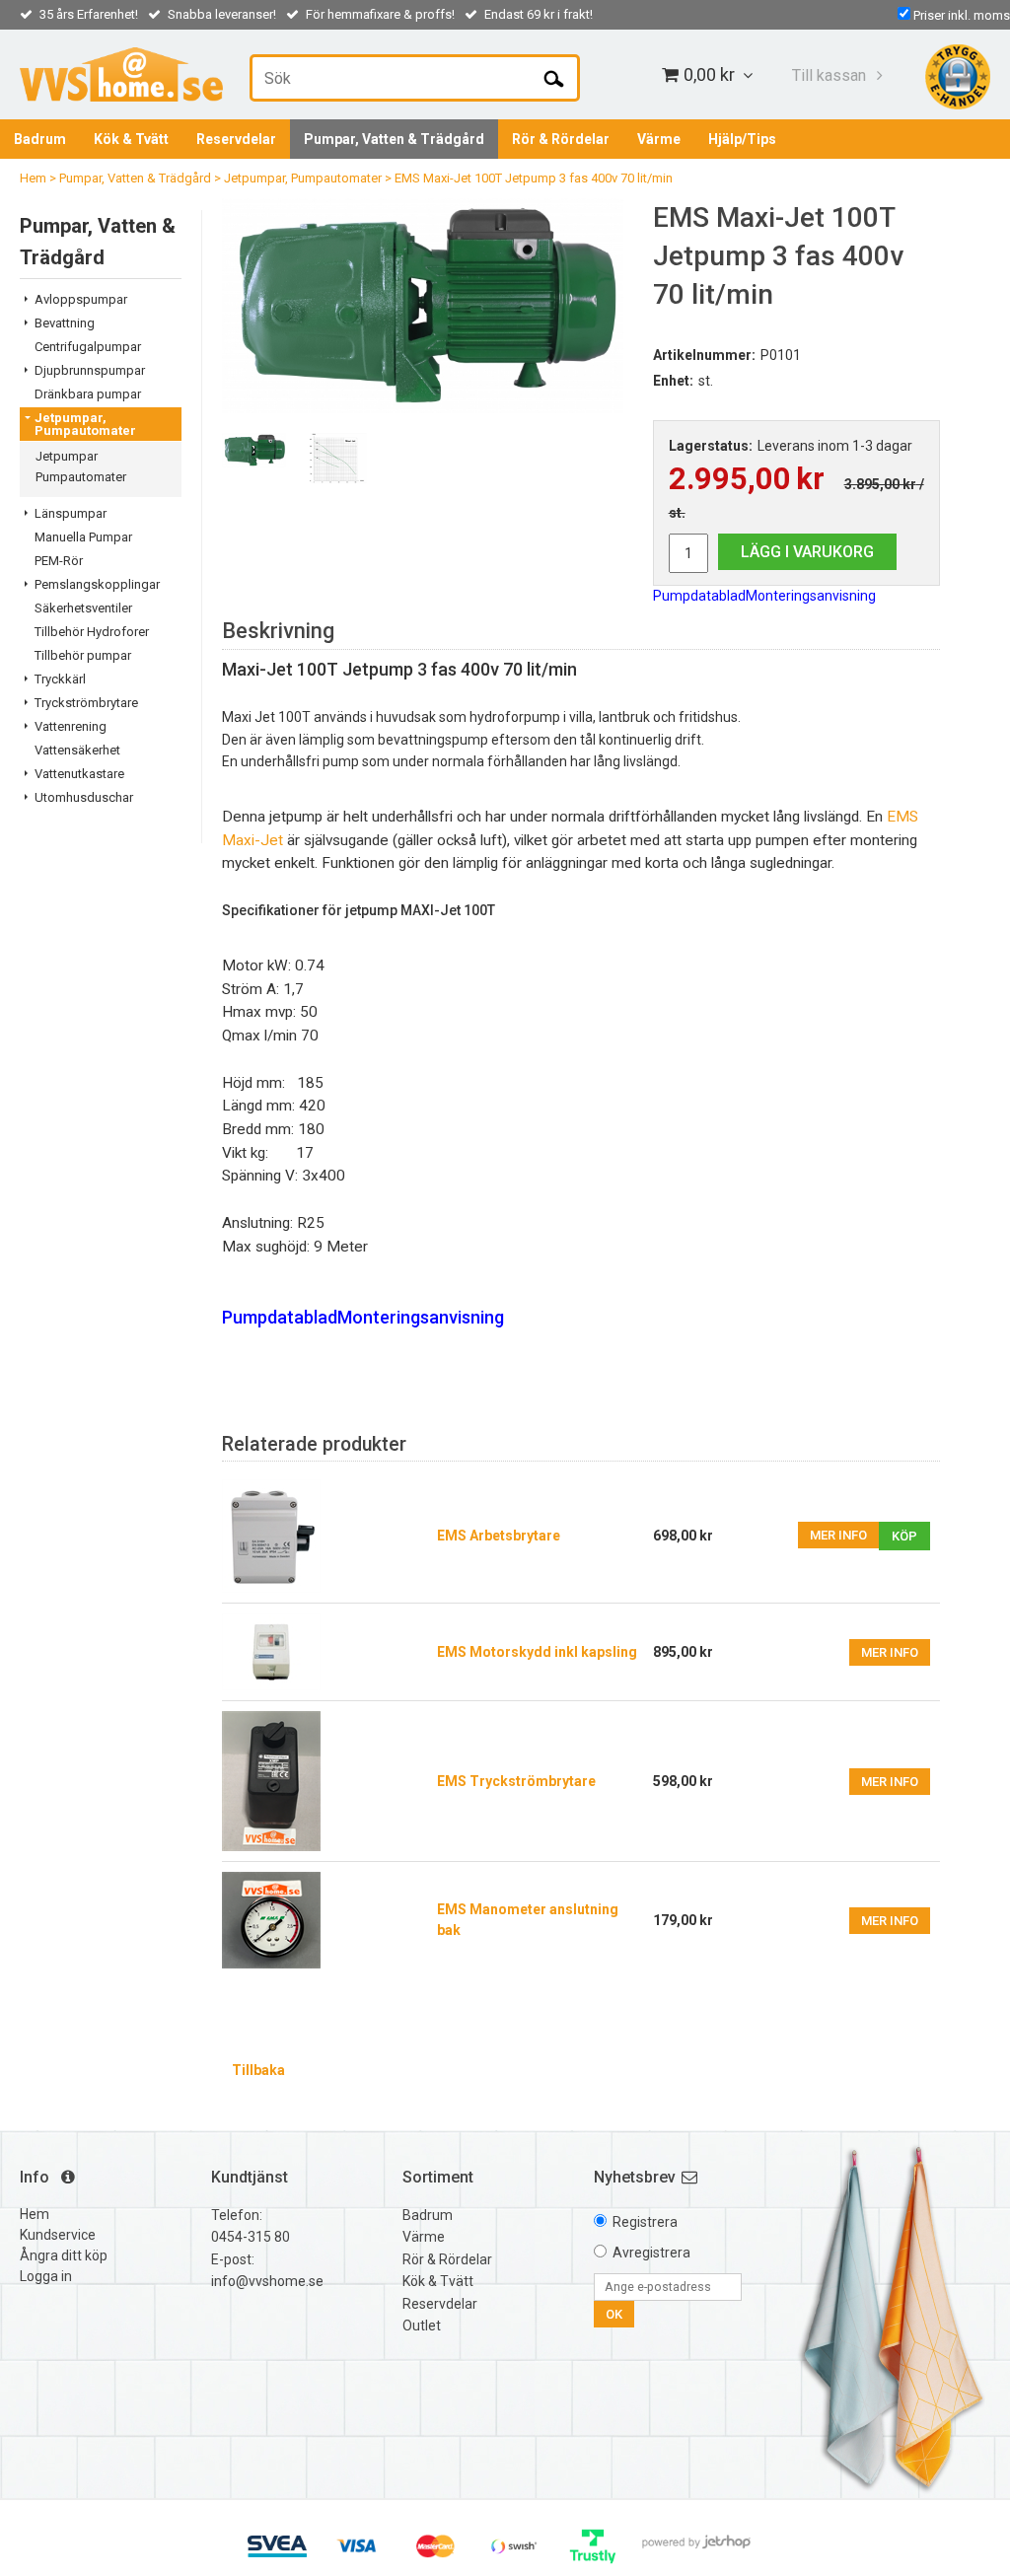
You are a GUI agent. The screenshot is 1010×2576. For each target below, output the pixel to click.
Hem (33, 178)
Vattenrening (71, 726)
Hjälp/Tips (742, 139)
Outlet (422, 2326)
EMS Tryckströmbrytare (516, 1781)
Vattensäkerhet (77, 750)
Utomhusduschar (84, 797)
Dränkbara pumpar (88, 394)
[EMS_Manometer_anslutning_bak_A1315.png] (271, 1919)
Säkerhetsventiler (83, 608)
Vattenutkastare (79, 774)
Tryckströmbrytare (86, 703)
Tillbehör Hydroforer (92, 632)
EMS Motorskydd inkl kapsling (537, 1652)
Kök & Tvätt (131, 139)
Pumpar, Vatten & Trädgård (394, 139)
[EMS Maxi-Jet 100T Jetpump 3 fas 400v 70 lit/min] (423, 306)
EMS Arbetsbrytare (499, 1536)
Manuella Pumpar (83, 537)
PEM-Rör (59, 561)
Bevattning (65, 323)
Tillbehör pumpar (83, 655)
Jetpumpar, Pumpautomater (303, 178)
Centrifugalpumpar (88, 347)
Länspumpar (71, 513)
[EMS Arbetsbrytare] (325, 1536)
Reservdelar (236, 139)
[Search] (554, 78)
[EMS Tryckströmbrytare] (271, 1780)
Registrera (645, 2222)
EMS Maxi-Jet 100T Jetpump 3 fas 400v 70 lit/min (534, 178)
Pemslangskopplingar (97, 584)
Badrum (40, 139)
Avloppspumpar (81, 299)
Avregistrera (651, 2253)
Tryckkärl (60, 679)
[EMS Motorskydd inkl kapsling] (271, 1651)
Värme (659, 139)
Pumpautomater (81, 477)
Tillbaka (258, 2070)
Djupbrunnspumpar (90, 370)
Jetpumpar (67, 456)
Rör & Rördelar (561, 139)
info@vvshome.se (267, 2281)
